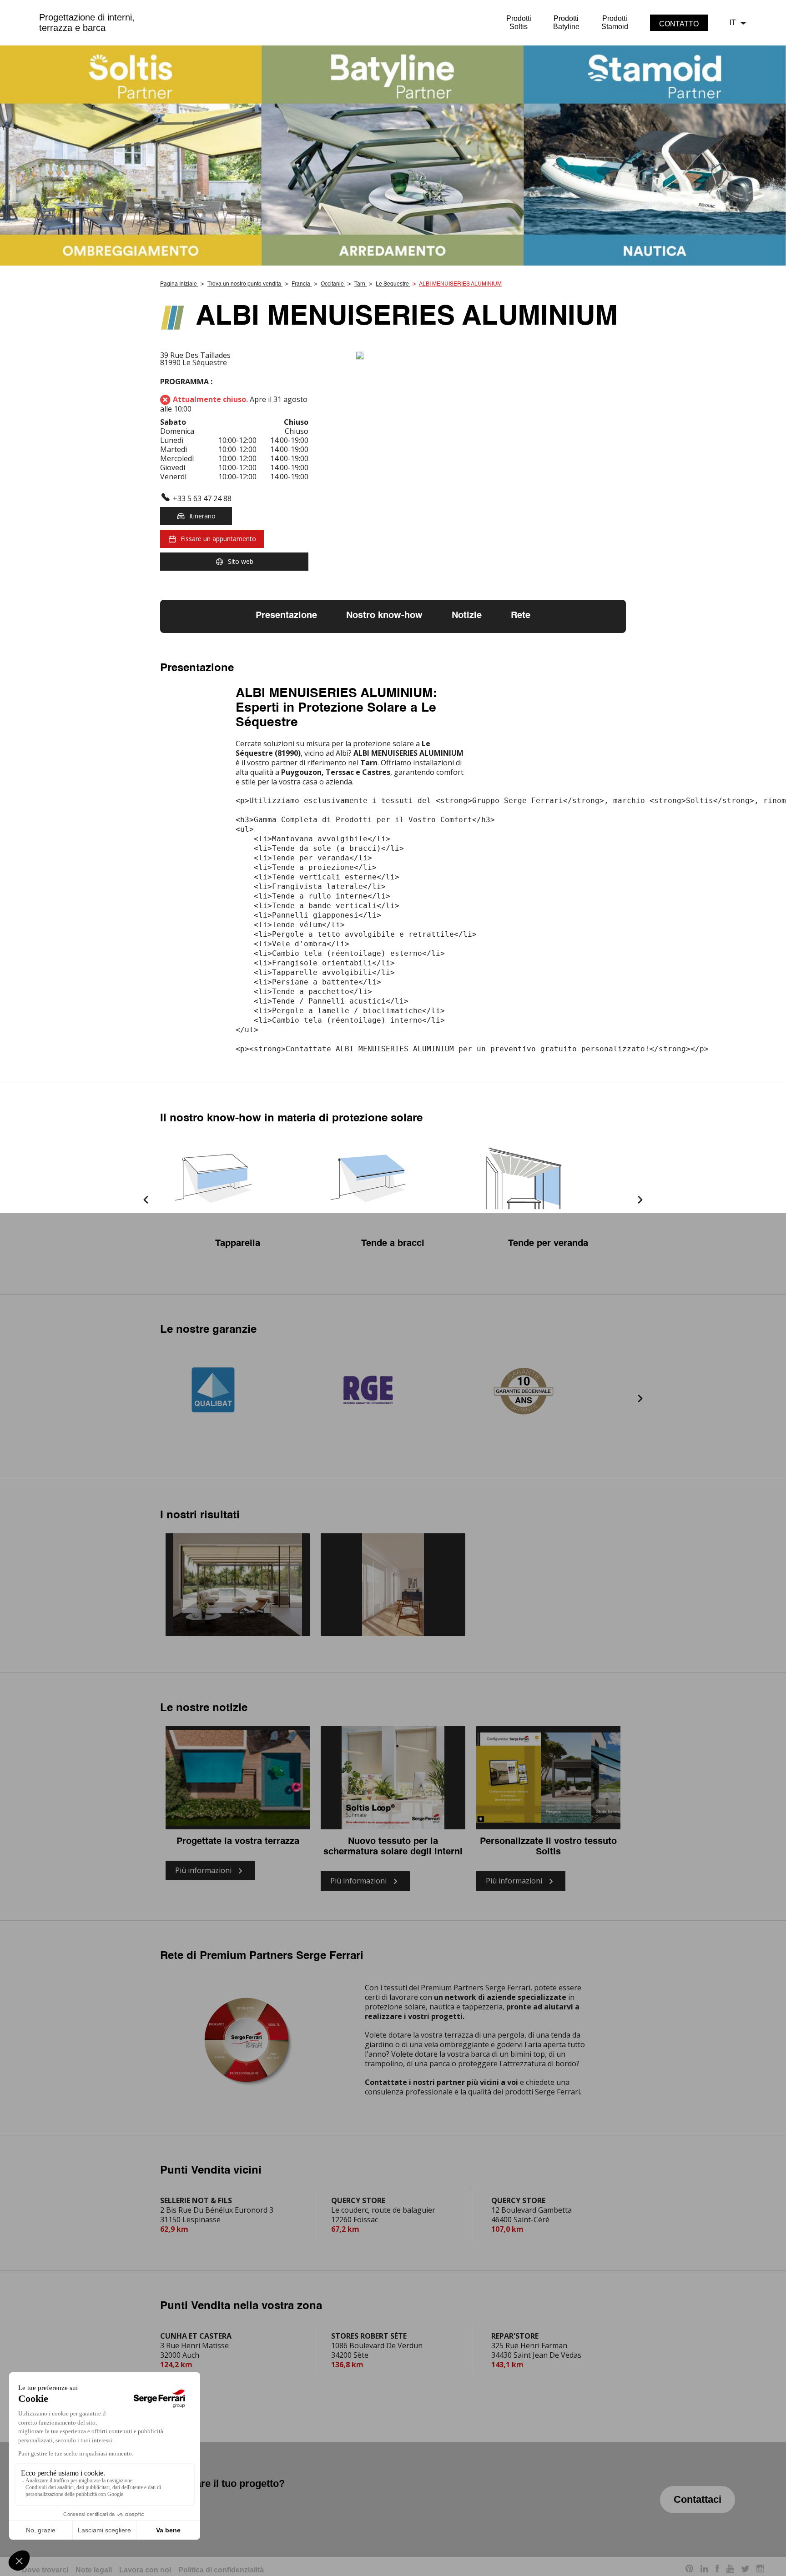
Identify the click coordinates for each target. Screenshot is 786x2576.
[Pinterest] (689, 2570)
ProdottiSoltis (519, 23)
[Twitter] (745, 2570)
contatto (679, 24)
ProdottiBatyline (566, 23)
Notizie (467, 616)
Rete (521, 616)
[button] (146, 1201)
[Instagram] (760, 2570)
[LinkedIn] (704, 2570)
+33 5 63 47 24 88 (202, 498)
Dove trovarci (45, 2570)
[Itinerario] (491, 356)
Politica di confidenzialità (221, 2570)
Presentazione (286, 616)
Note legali (94, 2570)
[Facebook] (717, 2570)
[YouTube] (730, 2570)
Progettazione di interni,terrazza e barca (87, 23)
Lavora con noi (145, 2570)
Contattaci (698, 2499)
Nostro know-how (384, 616)
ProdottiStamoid (615, 23)
